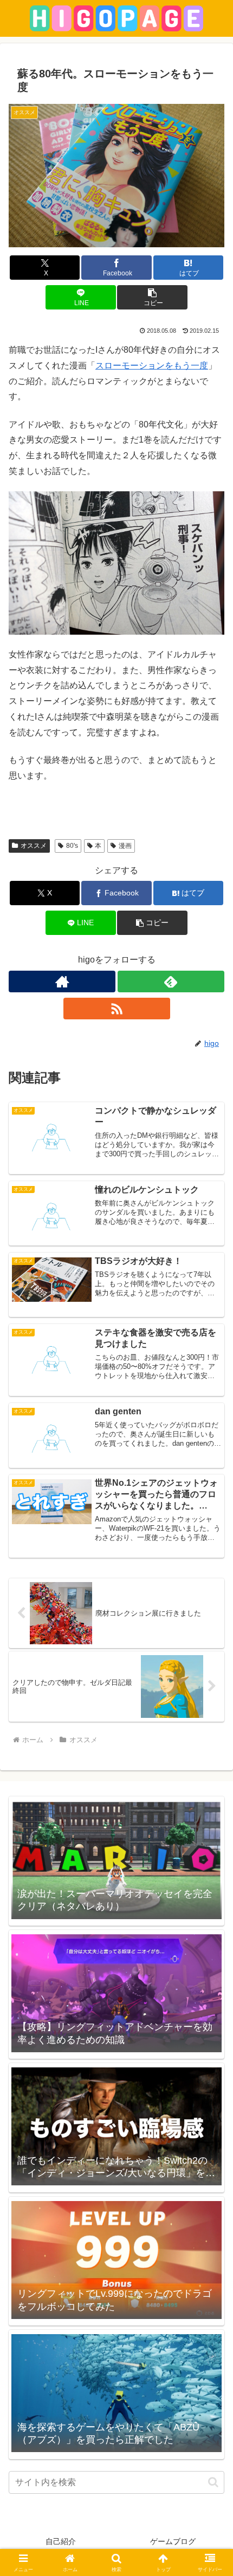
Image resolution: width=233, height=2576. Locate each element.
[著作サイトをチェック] (62, 981)
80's (72, 846)
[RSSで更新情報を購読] (117, 1009)
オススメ (34, 846)
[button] (152, 297)
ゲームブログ (173, 2541)
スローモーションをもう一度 (152, 365)
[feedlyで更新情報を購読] (171, 981)
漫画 (125, 846)
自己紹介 (61, 2541)
